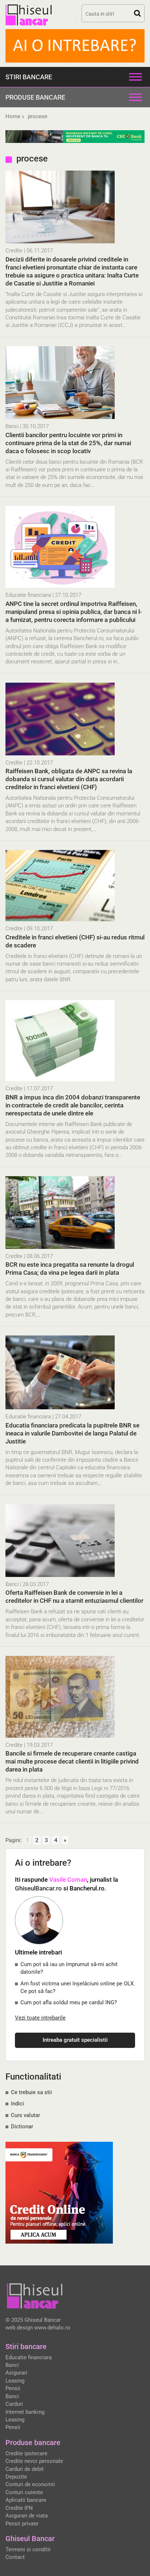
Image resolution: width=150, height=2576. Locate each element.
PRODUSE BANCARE (35, 97)
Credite (14, 251)
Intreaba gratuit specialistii (75, 2040)
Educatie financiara (28, 595)
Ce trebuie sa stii (31, 2092)
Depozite (16, 2477)
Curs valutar (25, 2115)
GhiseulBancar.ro (38, 1888)
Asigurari (16, 2373)
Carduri (14, 2404)
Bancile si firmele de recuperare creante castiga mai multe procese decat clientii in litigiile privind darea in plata (72, 1761)
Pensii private (22, 2524)
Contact (15, 2557)
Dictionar (22, 2126)
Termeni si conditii (28, 2549)
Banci (12, 426)
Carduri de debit (25, 2469)
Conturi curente (24, 2492)
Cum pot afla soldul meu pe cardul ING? (69, 2002)
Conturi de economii (30, 2484)
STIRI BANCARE (29, 77)
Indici (17, 2104)
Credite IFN (19, 2508)
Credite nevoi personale (34, 2461)
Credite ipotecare (26, 2453)
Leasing (15, 2381)
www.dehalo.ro (52, 2328)
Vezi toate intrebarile (40, 2018)
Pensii (13, 2388)
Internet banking (25, 2412)
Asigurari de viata (27, 2516)
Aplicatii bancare (26, 2500)
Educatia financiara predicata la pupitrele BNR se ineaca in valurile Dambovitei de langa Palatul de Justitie (72, 1433)
